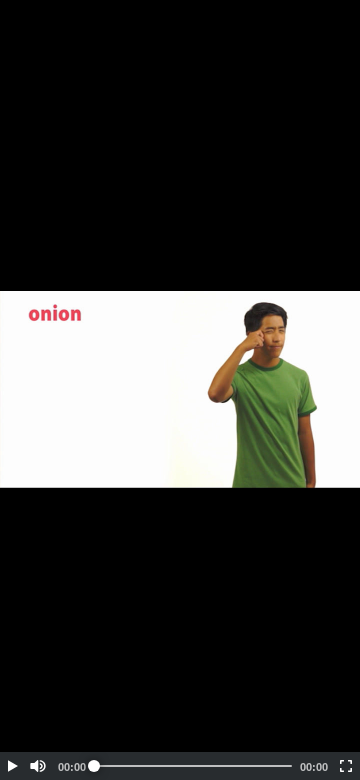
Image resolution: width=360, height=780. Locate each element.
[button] (12, 766)
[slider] (193, 766)
